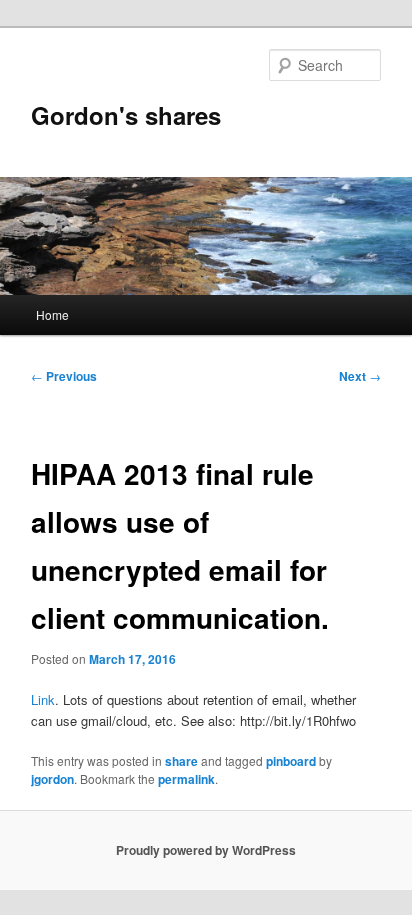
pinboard (291, 761)
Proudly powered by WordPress (206, 850)
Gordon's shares (126, 115)
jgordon (52, 779)
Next (360, 376)
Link (43, 699)
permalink (186, 779)
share (181, 761)
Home (52, 314)
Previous (64, 376)
